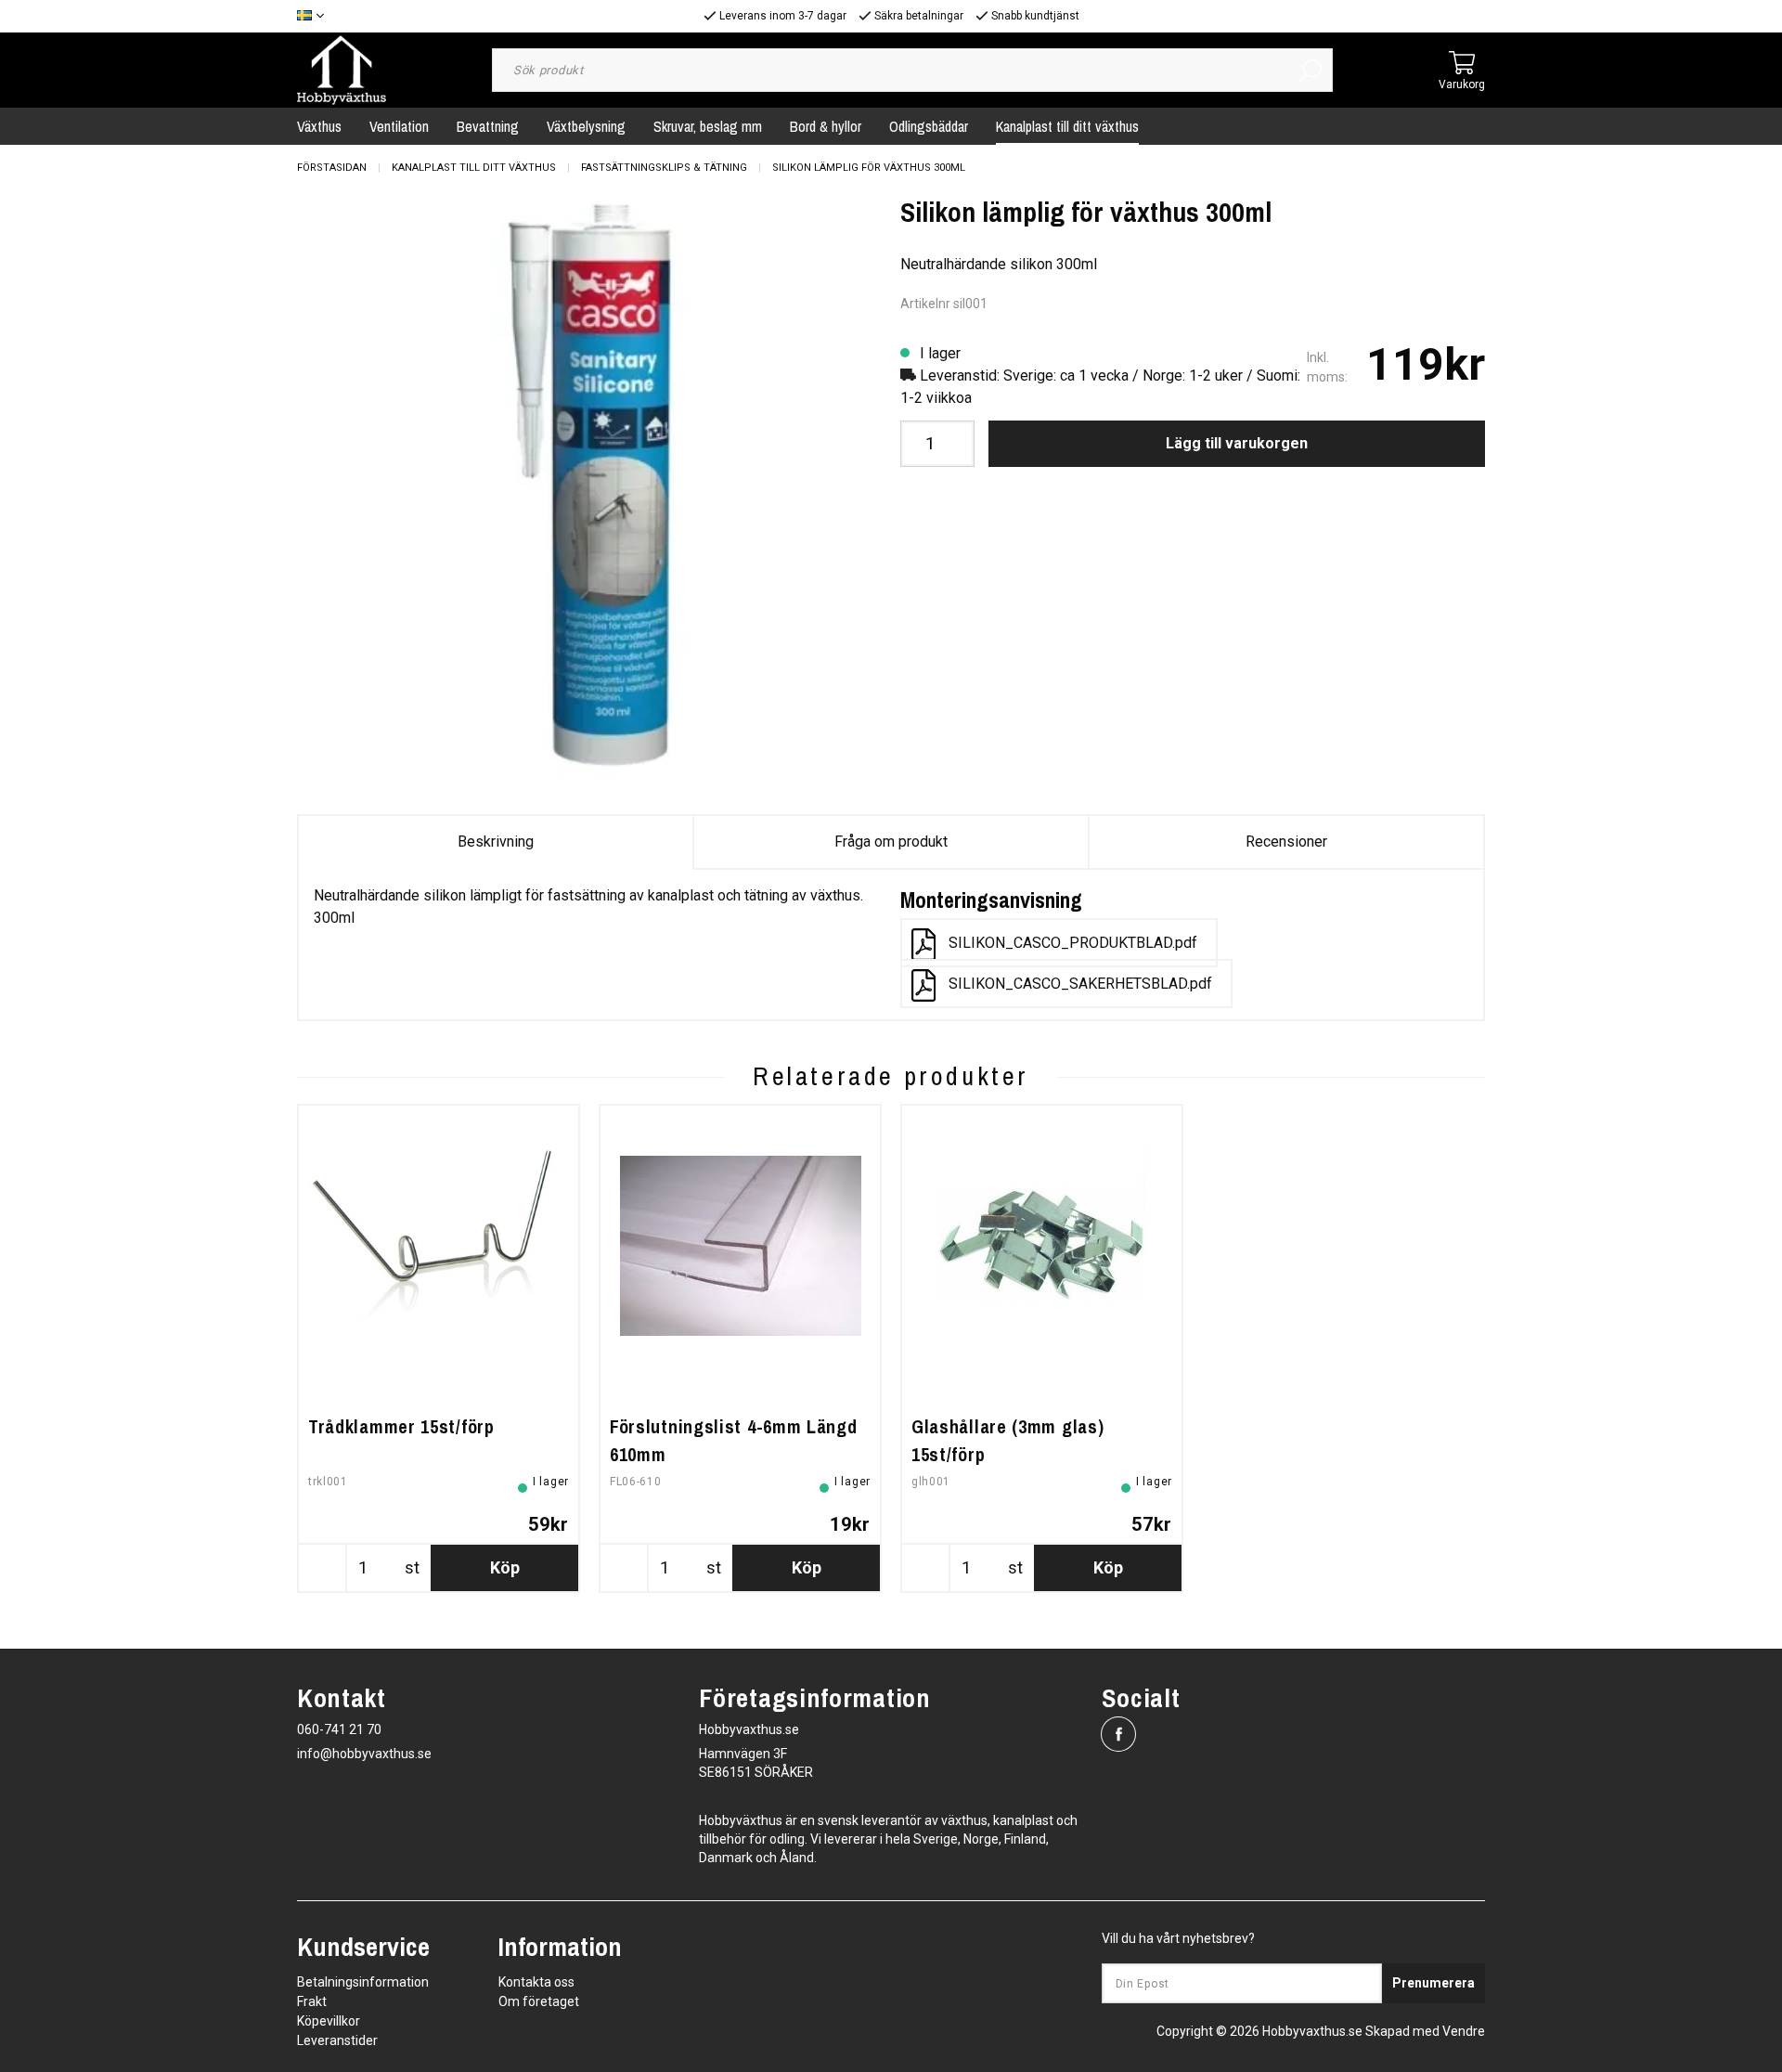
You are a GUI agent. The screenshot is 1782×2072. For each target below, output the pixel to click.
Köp (505, 1567)
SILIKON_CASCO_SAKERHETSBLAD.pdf (1080, 984)
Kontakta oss (536, 1982)
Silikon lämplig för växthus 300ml (869, 168)
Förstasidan (332, 168)
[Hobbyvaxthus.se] (342, 69)
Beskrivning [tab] (496, 842)
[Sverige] (315, 16)
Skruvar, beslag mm (708, 126)
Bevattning (488, 126)
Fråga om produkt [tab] (891, 842)
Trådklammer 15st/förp (401, 1426)
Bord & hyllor (826, 126)
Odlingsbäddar (929, 126)
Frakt (312, 2001)
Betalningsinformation (363, 1982)
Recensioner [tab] (1286, 842)
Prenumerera (1433, 1983)
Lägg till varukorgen (1237, 443)
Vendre (1464, 2031)
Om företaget (539, 2001)
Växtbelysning (586, 126)
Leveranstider (337, 2040)
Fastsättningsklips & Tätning (664, 168)
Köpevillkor (329, 2021)
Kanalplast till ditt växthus (1067, 126)
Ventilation (399, 126)
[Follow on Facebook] (1118, 1734)
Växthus (319, 126)
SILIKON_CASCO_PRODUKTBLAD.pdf (1073, 943)
